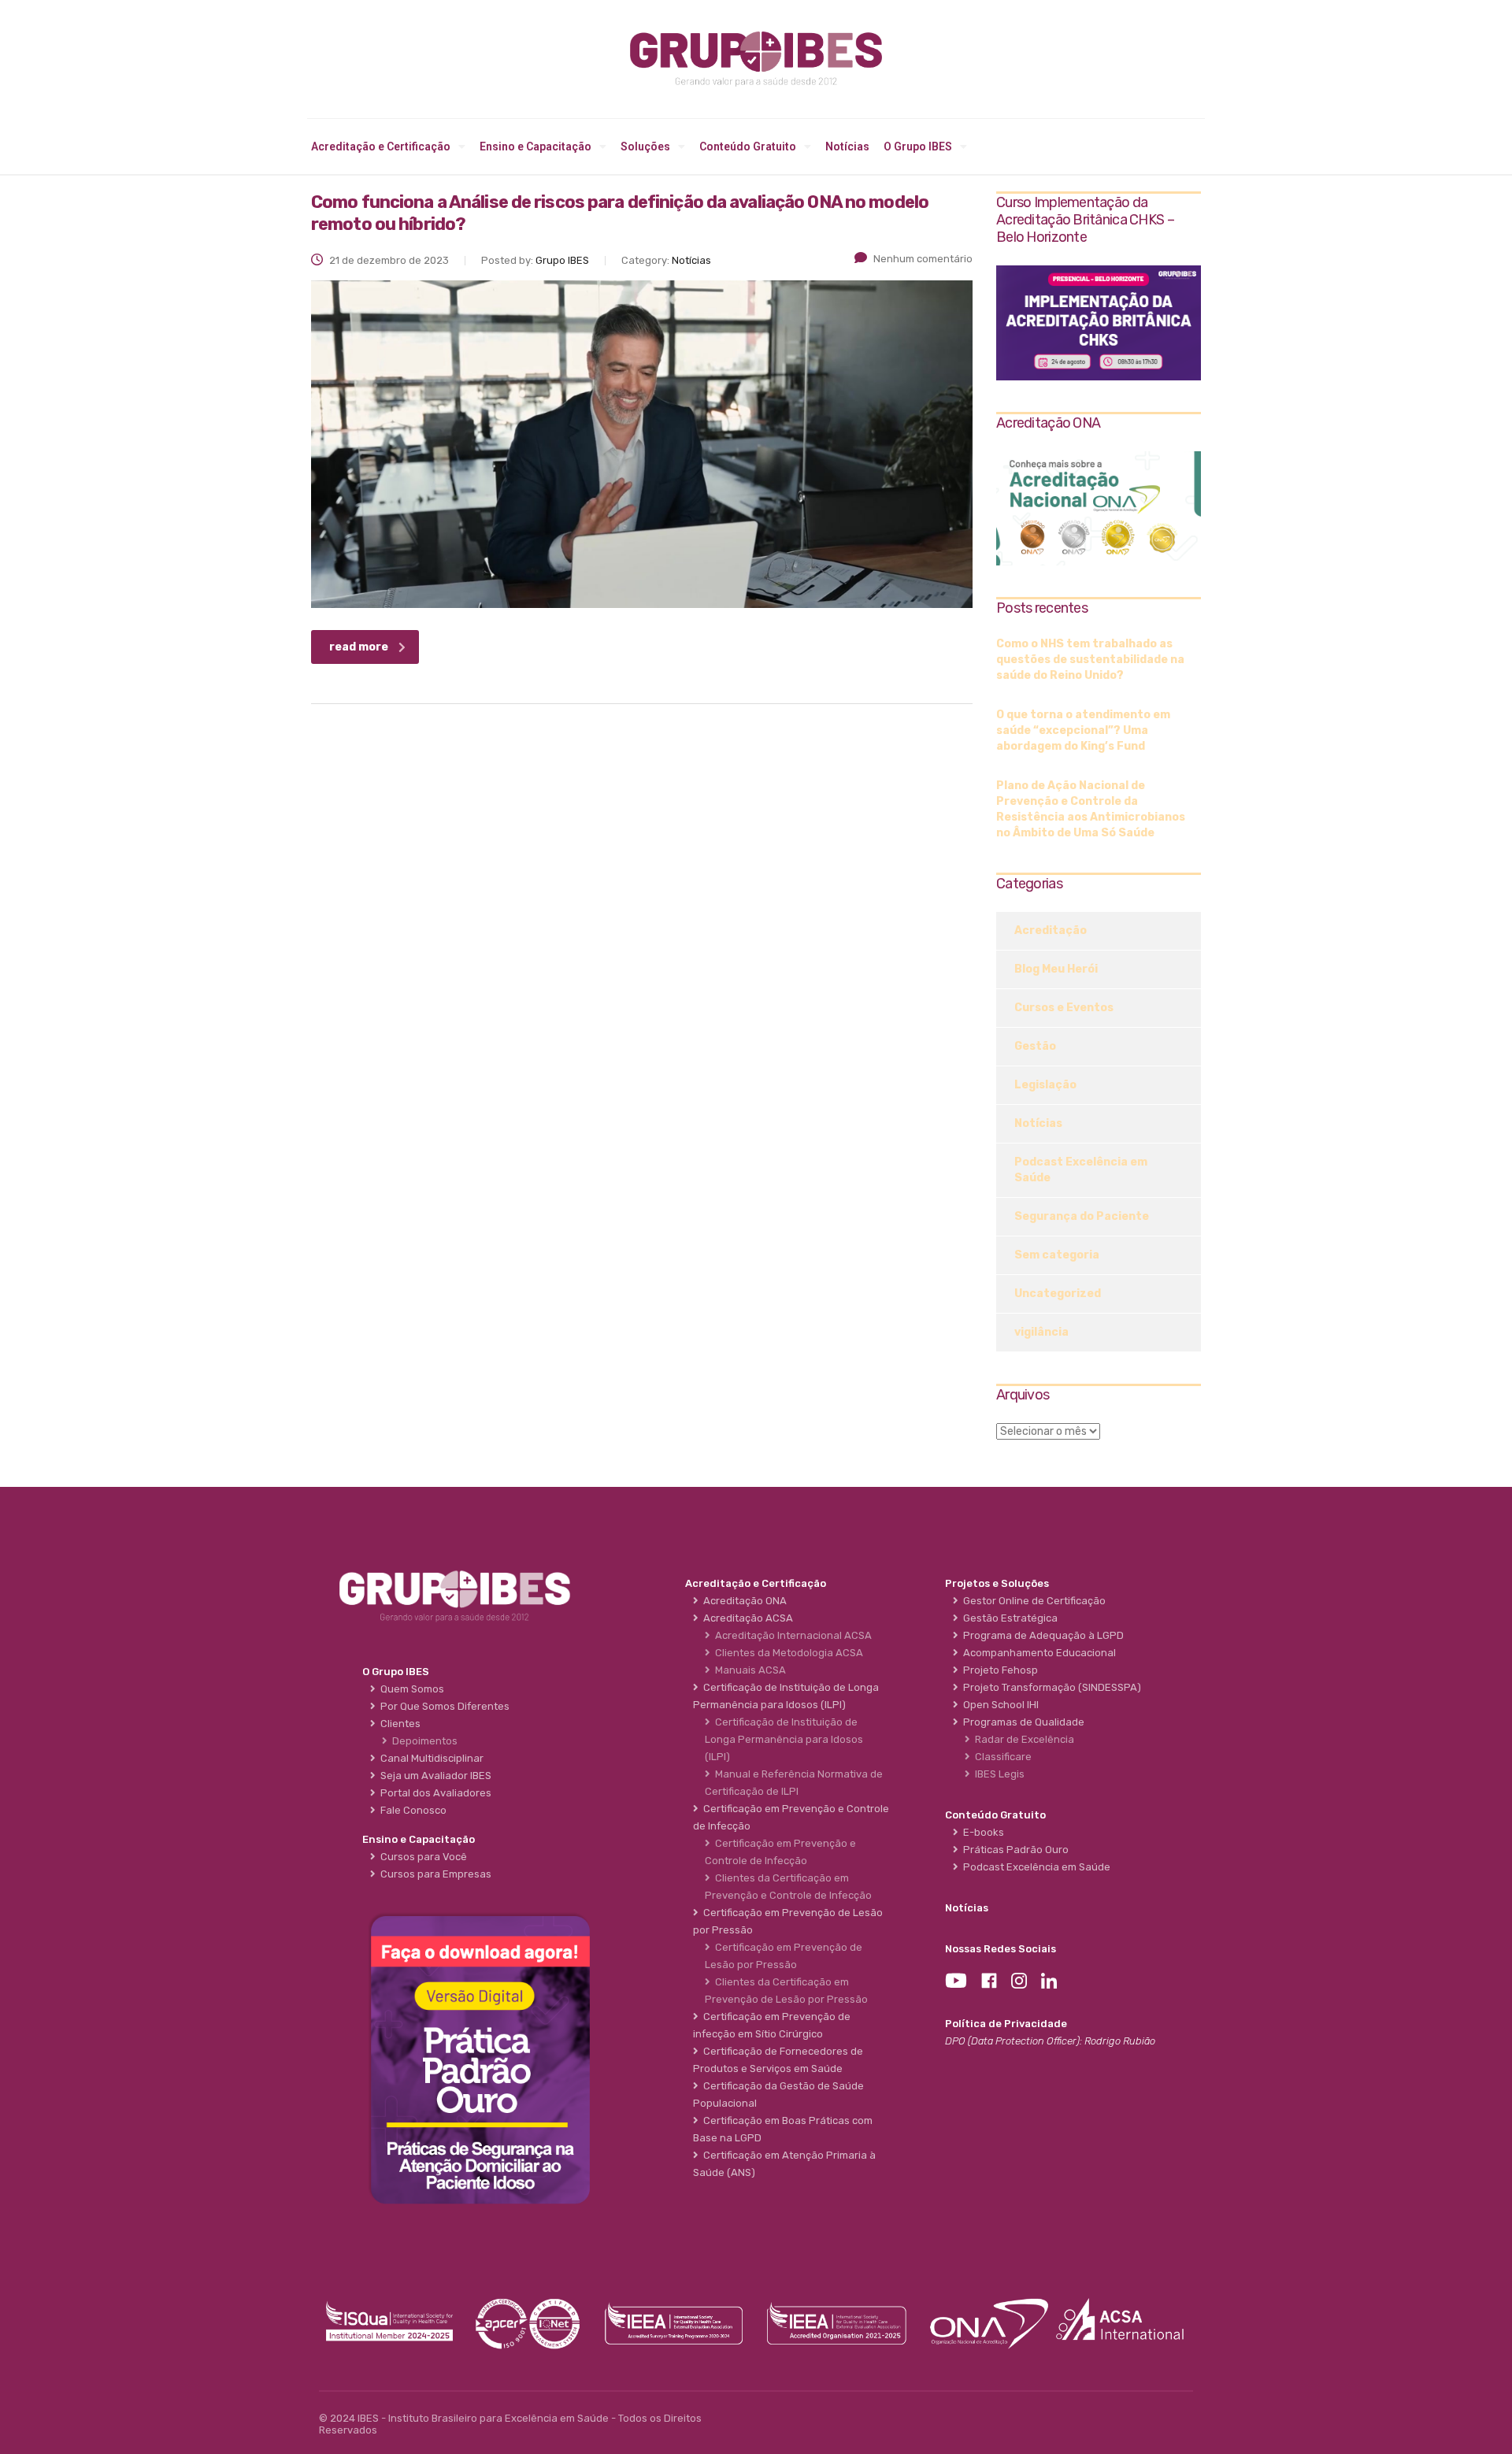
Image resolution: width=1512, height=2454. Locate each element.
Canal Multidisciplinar (430, 1758)
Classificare (1001, 1757)
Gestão (1035, 1046)
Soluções (645, 146)
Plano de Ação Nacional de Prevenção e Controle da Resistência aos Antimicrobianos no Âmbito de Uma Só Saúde (1091, 809)
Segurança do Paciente (1082, 1216)
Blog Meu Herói (1056, 969)
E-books (981, 1832)
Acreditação (1051, 930)
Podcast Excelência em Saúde (1081, 1170)
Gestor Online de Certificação (1032, 1601)
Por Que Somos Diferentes (443, 1706)
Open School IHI (999, 1705)
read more (359, 647)
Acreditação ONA (743, 1601)
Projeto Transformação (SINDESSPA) (1050, 1687)
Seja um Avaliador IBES (434, 1776)
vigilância (1041, 1332)
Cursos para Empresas (434, 1874)
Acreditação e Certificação (381, 146)
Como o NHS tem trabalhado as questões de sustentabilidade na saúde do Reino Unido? (1090, 660)
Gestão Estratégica (1008, 1618)
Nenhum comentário (923, 259)
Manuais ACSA (748, 1670)
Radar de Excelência (1022, 1739)
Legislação (1045, 1085)
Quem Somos (410, 1689)
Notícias (847, 146)
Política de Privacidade (1006, 2024)
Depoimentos (422, 1741)
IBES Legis (997, 1774)
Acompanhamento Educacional (1037, 1653)
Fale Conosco (411, 1810)
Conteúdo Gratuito (748, 146)
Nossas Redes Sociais (1001, 1949)
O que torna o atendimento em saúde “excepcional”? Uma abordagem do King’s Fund (1083, 730)
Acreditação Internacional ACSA (791, 1635)
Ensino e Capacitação (535, 146)
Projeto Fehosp (998, 1670)
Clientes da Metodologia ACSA (787, 1653)
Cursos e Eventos (1064, 1008)
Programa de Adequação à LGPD (1041, 1635)
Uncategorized (1058, 1294)
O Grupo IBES (918, 146)
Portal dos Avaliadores (434, 1793)
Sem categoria (1057, 1255)
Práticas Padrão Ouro (1014, 1850)
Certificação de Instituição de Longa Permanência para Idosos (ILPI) (784, 1739)
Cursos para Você (421, 1857)
